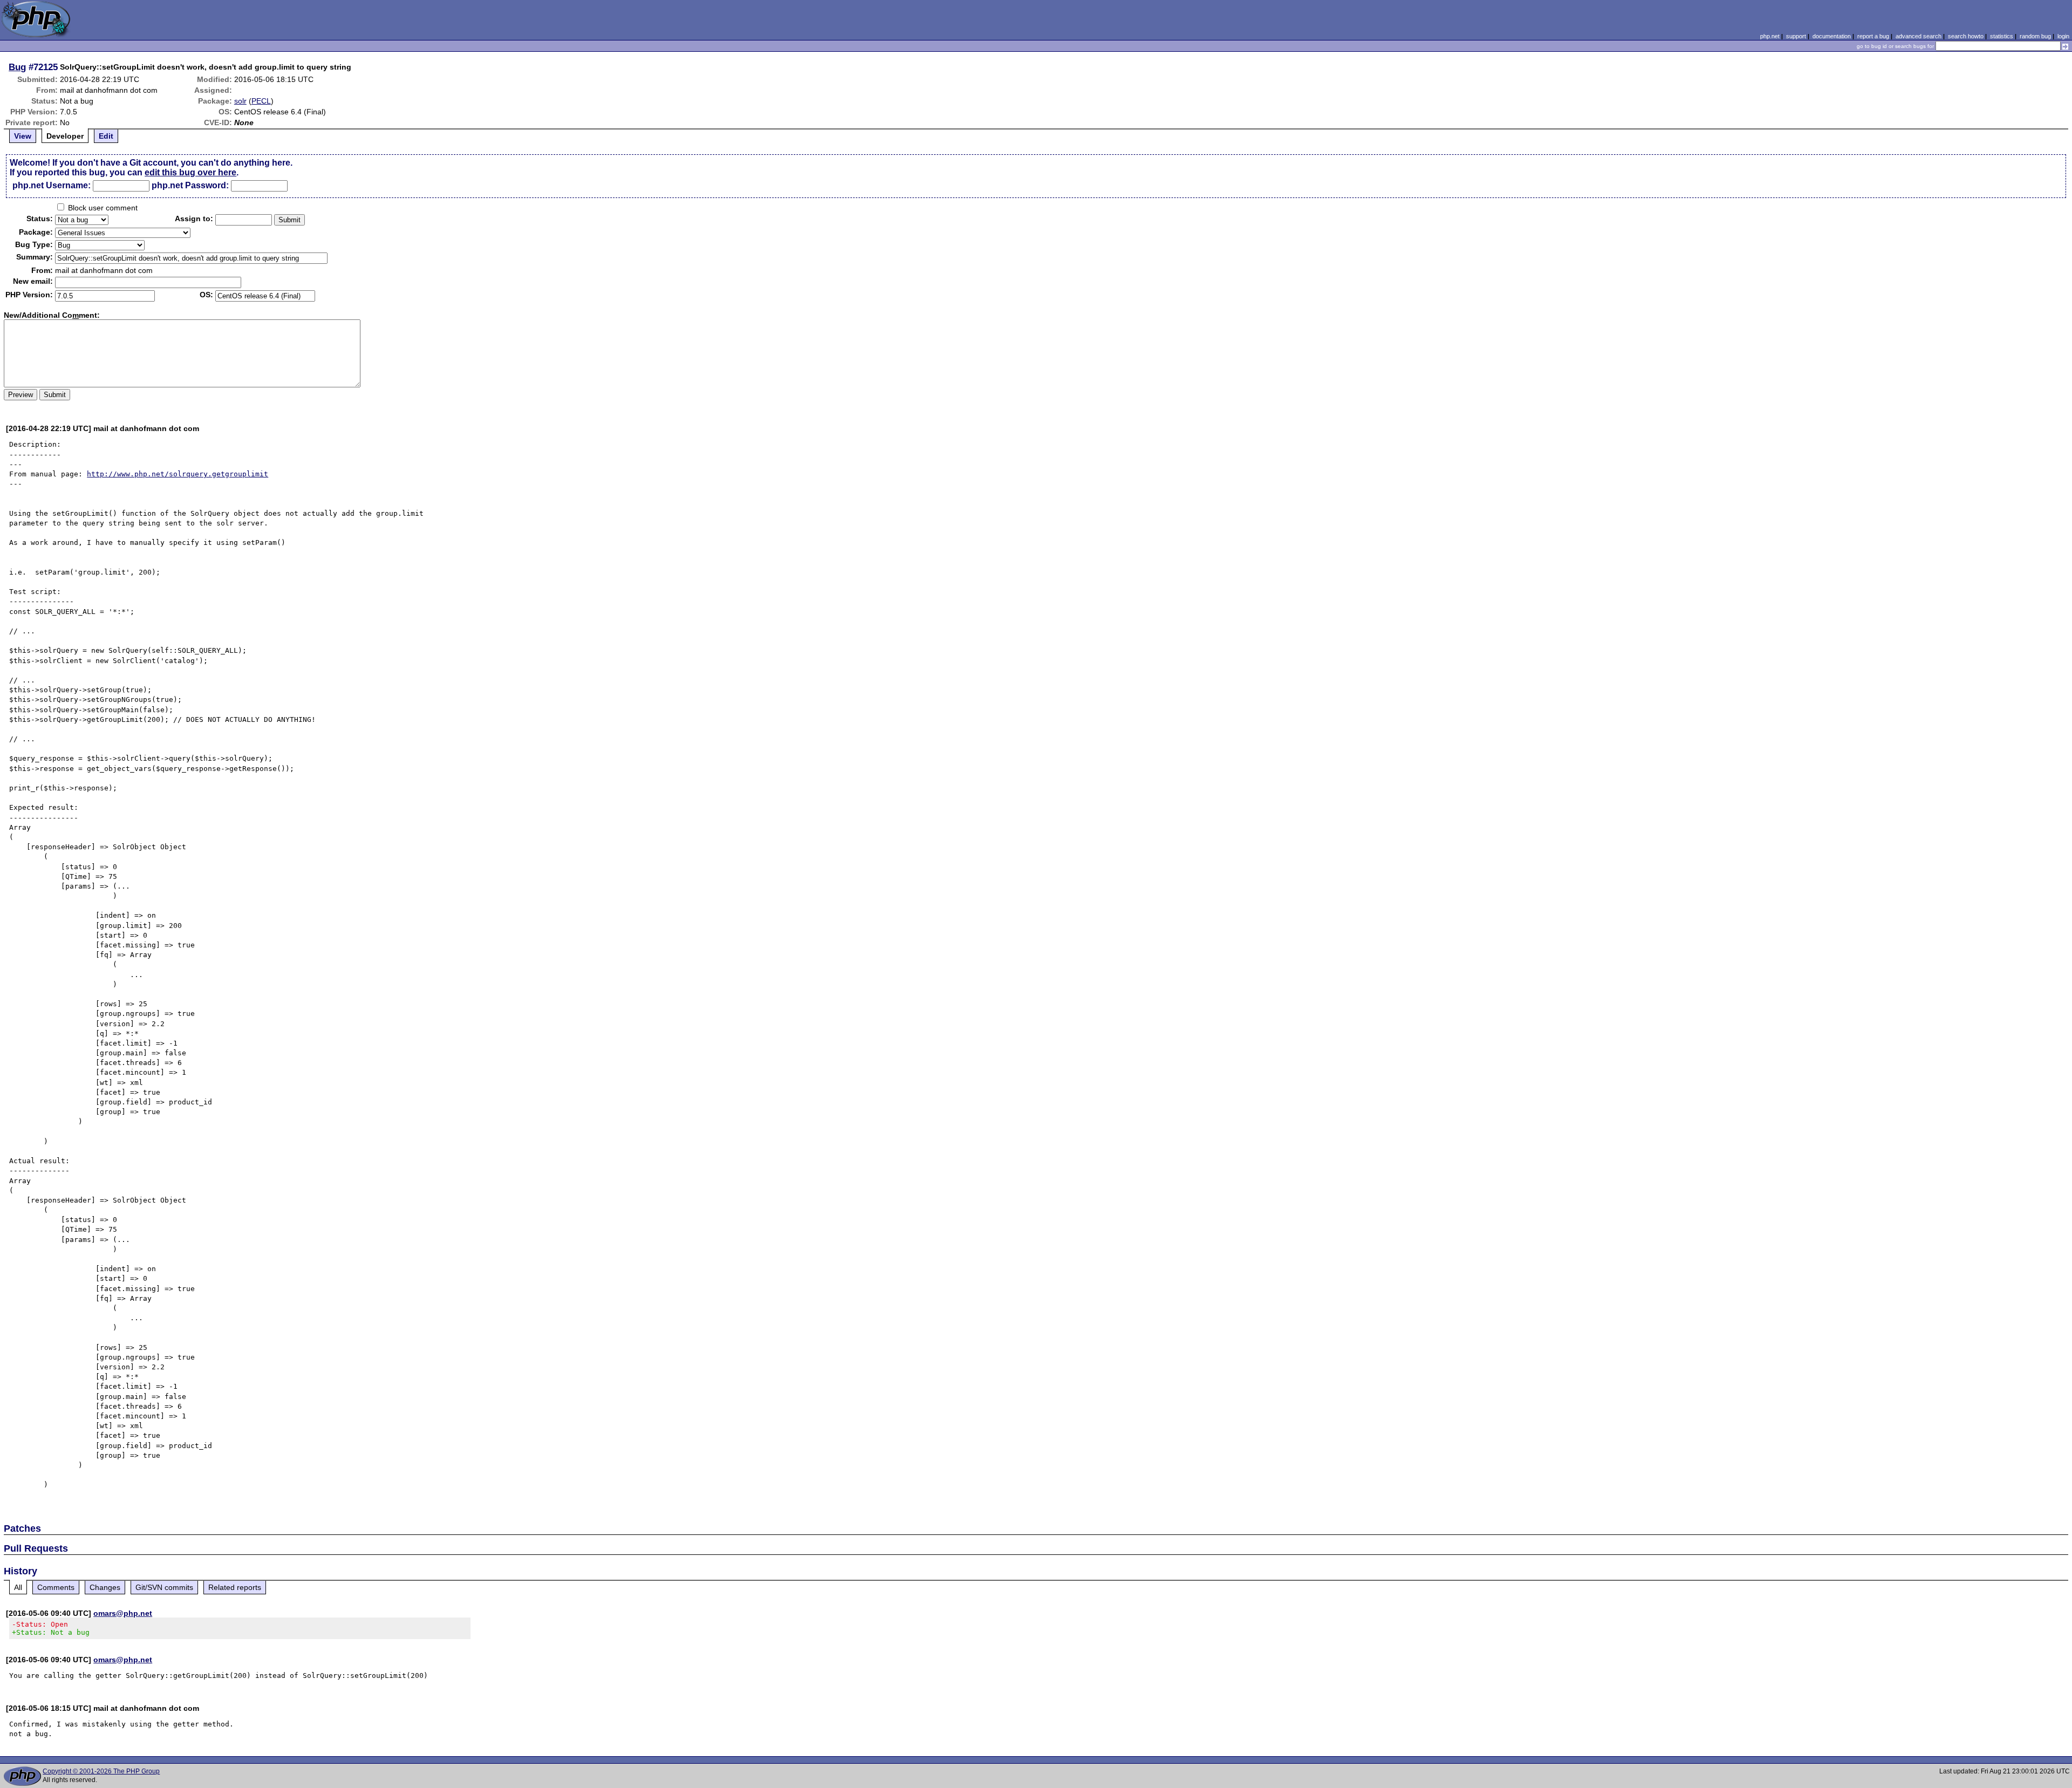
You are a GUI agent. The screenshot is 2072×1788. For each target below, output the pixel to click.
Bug (17, 67)
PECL (261, 101)
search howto (1966, 36)
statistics (2002, 36)
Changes (105, 1587)
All (18, 1587)
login (2063, 36)
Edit (106, 136)
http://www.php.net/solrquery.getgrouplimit (178, 474)
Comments (56, 1587)
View (23, 136)
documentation (1832, 36)
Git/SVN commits (164, 1587)
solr (240, 101)
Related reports (235, 1587)
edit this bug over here (190, 172)
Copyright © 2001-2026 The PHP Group (101, 1771)
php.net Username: (52, 185)
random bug (2035, 36)
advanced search (1918, 36)
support (1796, 36)
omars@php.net (123, 1613)
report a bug (1873, 36)
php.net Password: (190, 185)
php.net (1770, 36)
